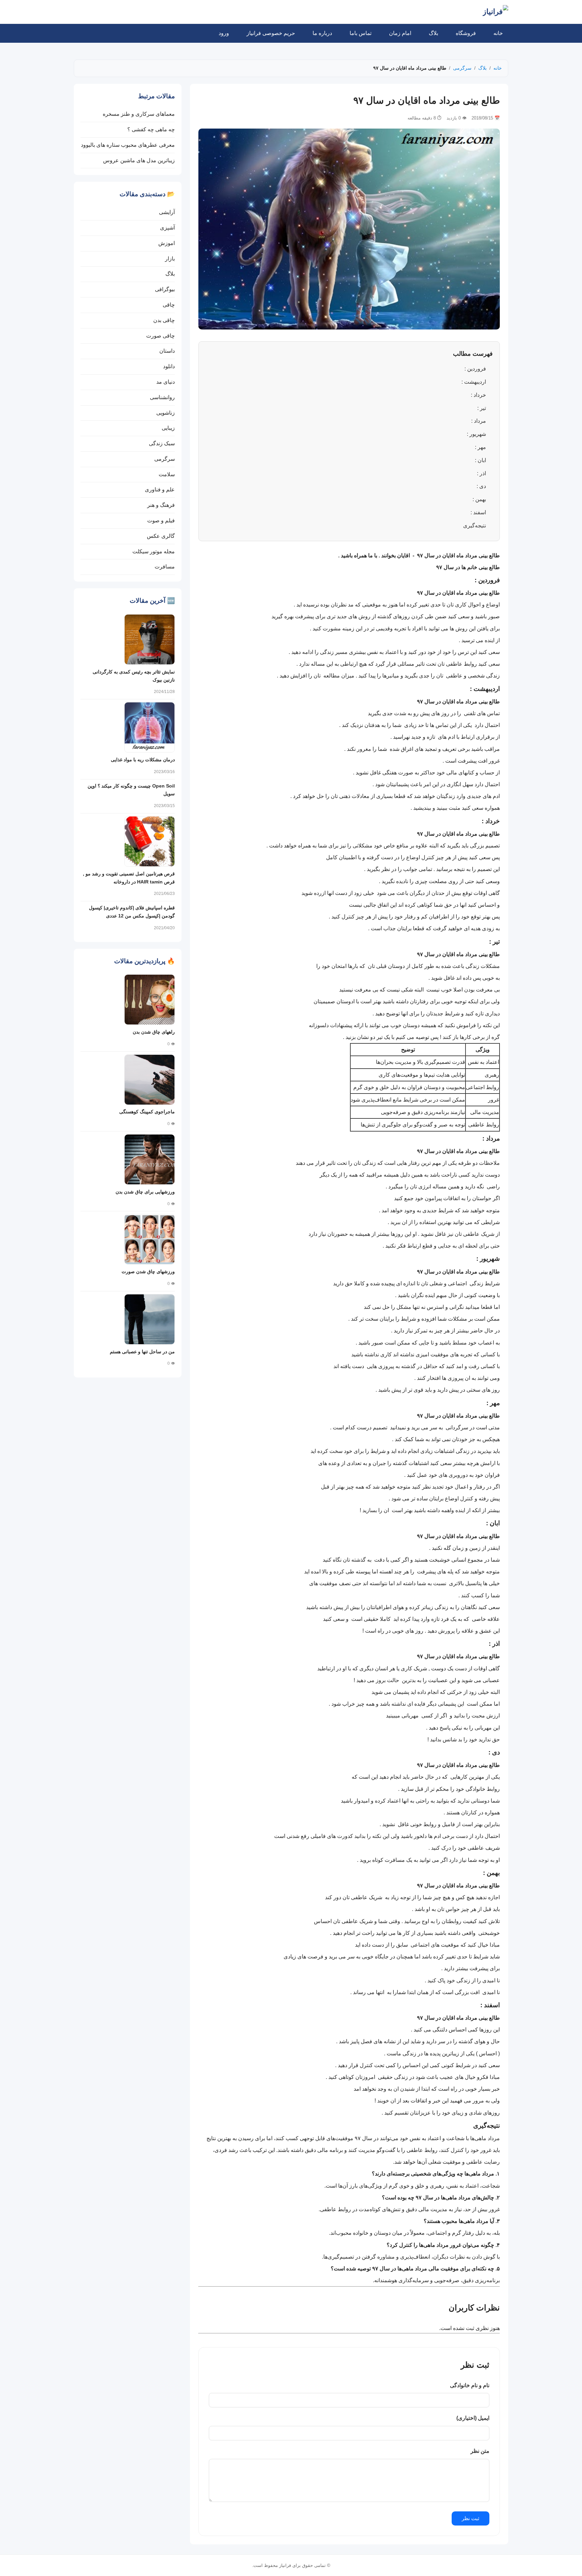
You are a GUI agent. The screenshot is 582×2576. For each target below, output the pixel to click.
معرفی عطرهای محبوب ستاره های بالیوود (128, 145)
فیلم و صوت (161, 520)
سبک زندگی (162, 443)
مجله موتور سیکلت (154, 551)
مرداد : (479, 421)
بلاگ (433, 33)
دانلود (169, 366)
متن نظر (480, 2451)
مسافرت (165, 567)
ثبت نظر (471, 2518)
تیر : (482, 408)
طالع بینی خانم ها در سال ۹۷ (468, 567)
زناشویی (166, 413)
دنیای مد (166, 382)
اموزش (167, 243)
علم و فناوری (160, 490)
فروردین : (475, 369)
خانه (498, 33)
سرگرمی (462, 68)
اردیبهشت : (474, 382)
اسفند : (478, 512)
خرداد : (478, 395)
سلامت (167, 474)
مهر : (480, 447)
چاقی (169, 305)
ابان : (480, 460)
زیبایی (168, 428)
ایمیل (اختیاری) (473, 2418)
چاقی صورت (160, 336)
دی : (481, 486)
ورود (224, 33)
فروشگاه (466, 33)
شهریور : (476, 434)
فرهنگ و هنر (161, 505)
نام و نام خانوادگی (470, 2385)
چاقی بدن (164, 320)
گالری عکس (161, 536)
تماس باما (361, 33)
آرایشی (167, 212)
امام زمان (400, 33)
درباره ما (322, 33)
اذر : (481, 473)
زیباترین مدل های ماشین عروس (139, 160)
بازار (170, 259)
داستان (167, 351)
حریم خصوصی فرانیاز (271, 33)
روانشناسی (162, 397)
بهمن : (479, 499)
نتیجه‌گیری (475, 526)
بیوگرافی (165, 289)
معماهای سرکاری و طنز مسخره (139, 114)
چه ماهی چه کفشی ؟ (151, 129)
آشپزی (167, 228)
